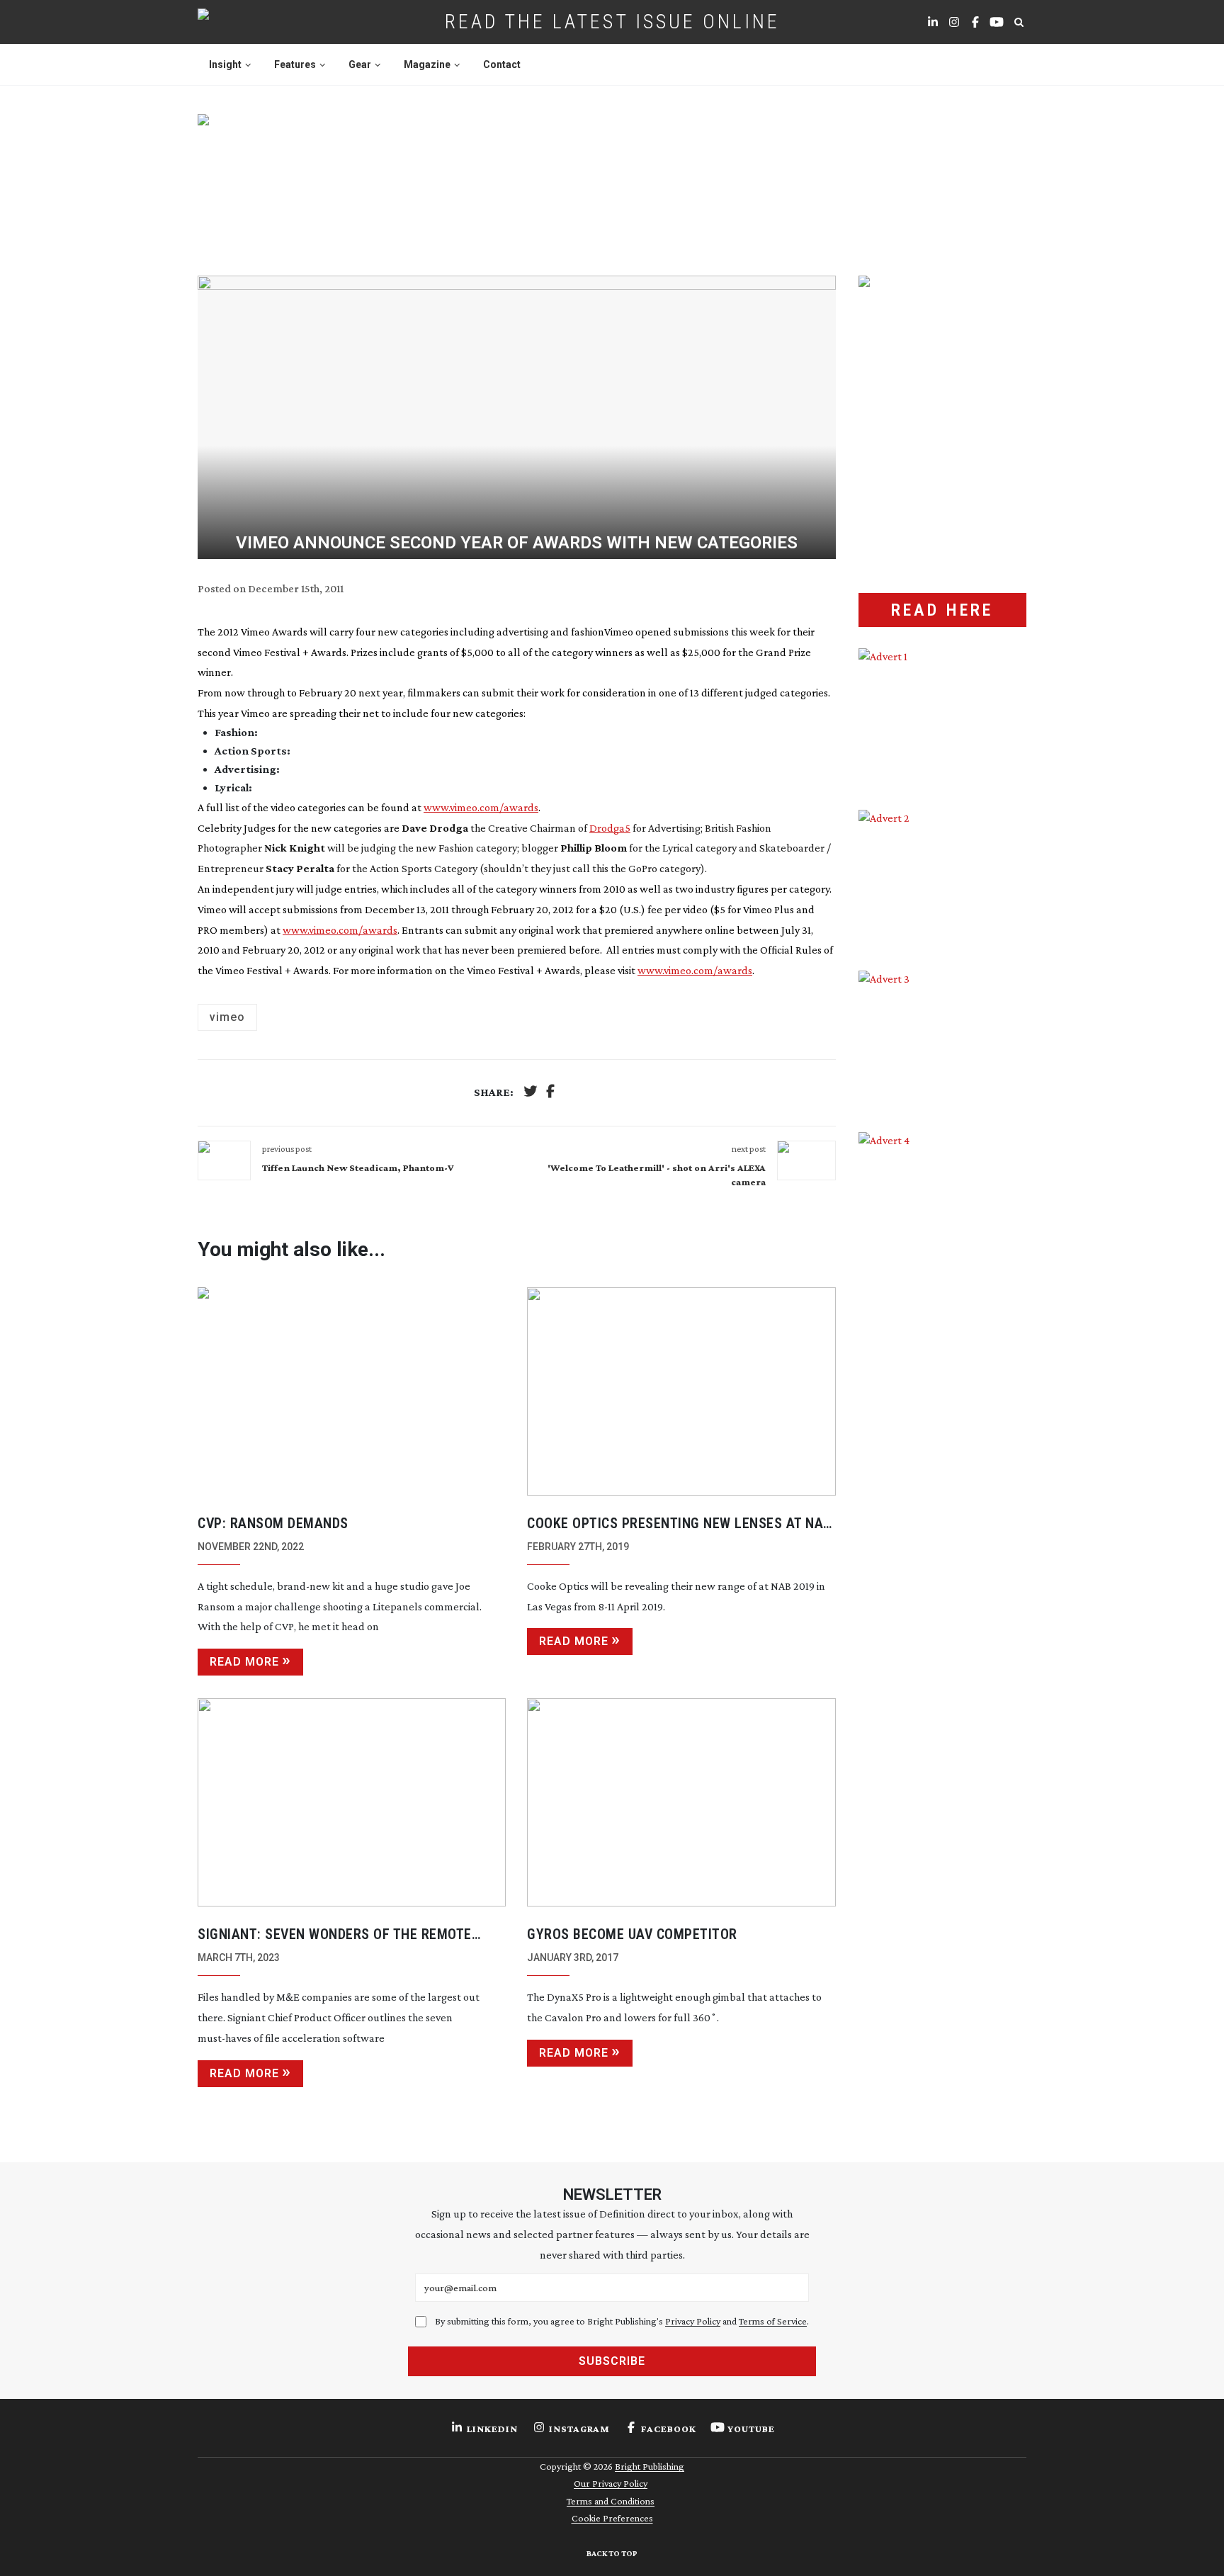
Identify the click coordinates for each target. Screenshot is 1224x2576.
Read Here (942, 610)
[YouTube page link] (997, 22)
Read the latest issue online (612, 22)
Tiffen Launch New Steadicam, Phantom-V (358, 1168)
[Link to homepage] (248, 22)
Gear (360, 64)
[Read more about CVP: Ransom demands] (352, 1391)
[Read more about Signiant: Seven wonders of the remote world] (352, 1802)
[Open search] (1019, 22)
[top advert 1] (612, 178)
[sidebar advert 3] (942, 1041)
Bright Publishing (650, 2466)
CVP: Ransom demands (273, 1523)
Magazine (427, 64)
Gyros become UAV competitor (632, 1934)
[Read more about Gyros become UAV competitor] (681, 1802)
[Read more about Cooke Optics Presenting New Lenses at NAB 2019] (681, 1391)
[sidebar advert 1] (942, 718)
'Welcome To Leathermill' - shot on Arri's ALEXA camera (656, 1175)
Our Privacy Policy (611, 2483)
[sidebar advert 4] (942, 1300)
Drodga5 (610, 828)
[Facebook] (550, 1093)
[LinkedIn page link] (933, 22)
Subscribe (612, 2361)
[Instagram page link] (954, 22)
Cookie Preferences (612, 2518)
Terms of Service (773, 2321)
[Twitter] (531, 1093)
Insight (225, 64)
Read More (244, 1662)
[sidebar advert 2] (942, 880)
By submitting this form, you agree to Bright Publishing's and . (622, 2321)
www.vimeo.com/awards (481, 807)
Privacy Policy (693, 2321)
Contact (502, 64)
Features (295, 64)
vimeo (227, 1017)
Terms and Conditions (611, 2501)
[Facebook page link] (975, 22)
